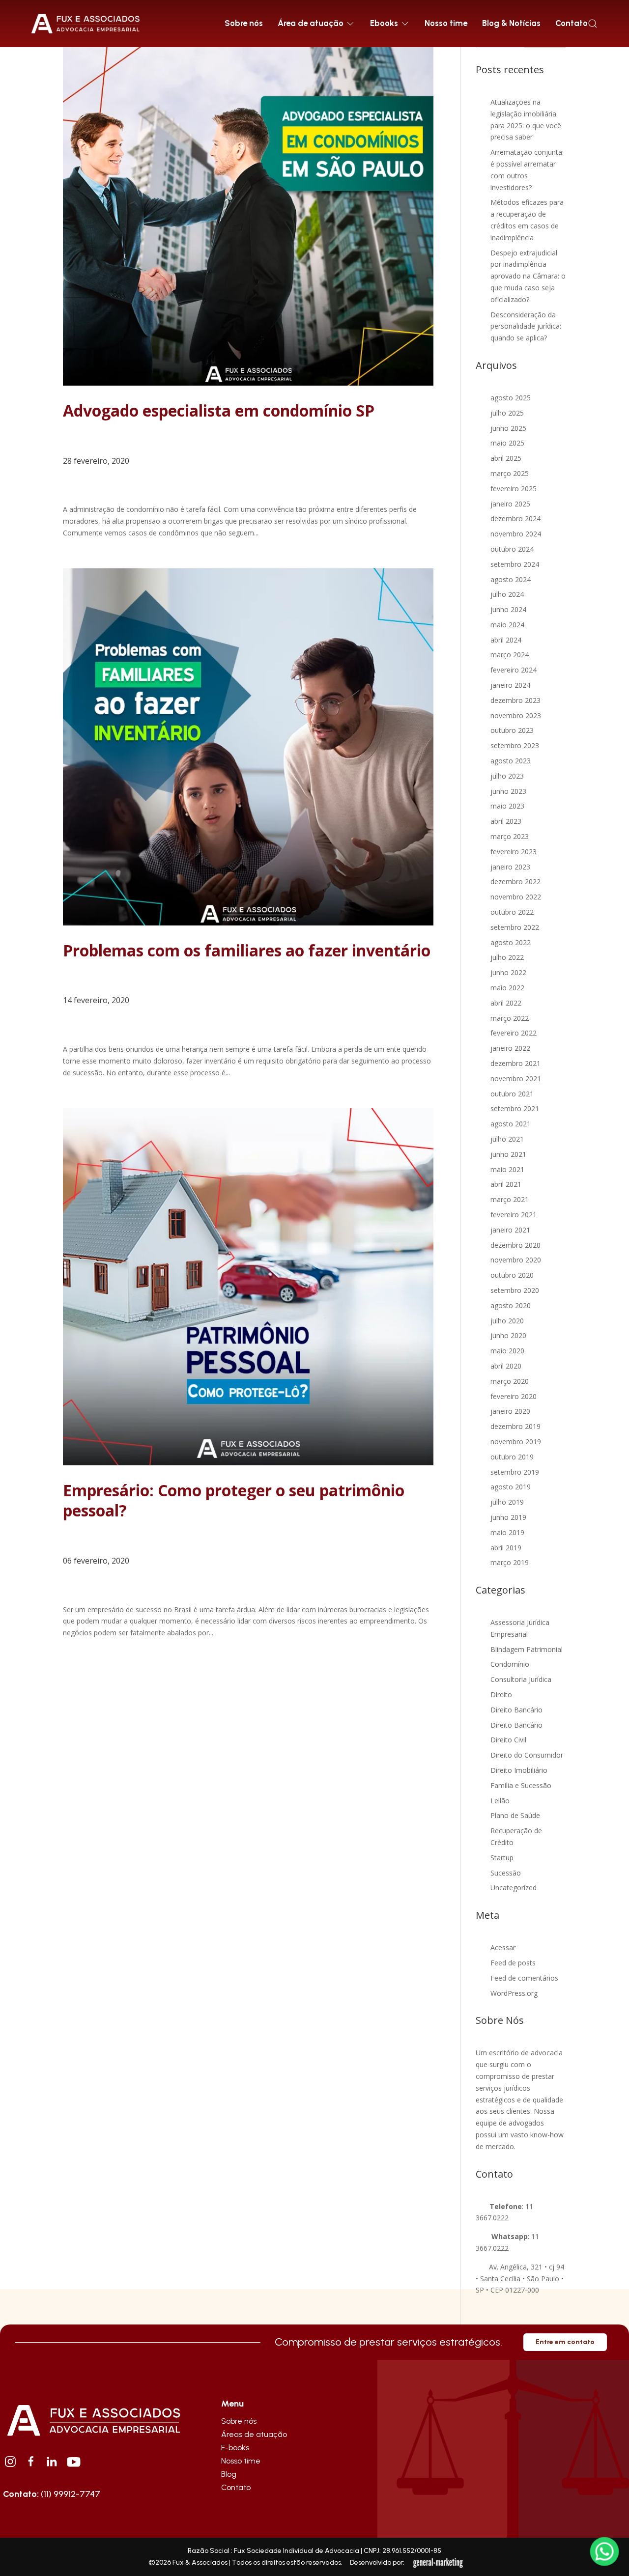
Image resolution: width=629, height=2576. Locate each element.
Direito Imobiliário (519, 1770)
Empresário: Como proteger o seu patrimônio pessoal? (234, 1500)
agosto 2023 (511, 761)
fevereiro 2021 (514, 1215)
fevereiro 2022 (514, 1033)
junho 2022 (508, 972)
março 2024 (510, 655)
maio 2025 (507, 443)
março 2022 (510, 1018)
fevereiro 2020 (514, 1396)
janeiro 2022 (510, 1048)
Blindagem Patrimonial (527, 1649)
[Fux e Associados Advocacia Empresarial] (93, 2419)
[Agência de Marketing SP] (439, 2563)
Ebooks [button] (384, 23)
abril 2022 (506, 1003)
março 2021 (510, 1199)
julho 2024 (507, 594)
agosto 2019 (511, 1487)
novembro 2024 (516, 534)
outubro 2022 (512, 912)
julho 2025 (507, 413)
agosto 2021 (511, 1124)
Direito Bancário (516, 1710)
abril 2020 (506, 1366)
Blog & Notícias (511, 23)
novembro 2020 (516, 1260)
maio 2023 (507, 806)
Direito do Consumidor (527, 1755)
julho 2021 (507, 1139)
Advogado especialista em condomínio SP (219, 410)
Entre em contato (565, 2342)
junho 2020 (508, 1335)
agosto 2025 (511, 398)
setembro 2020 (515, 1290)
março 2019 (510, 1562)
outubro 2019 (512, 1457)
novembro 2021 (516, 1078)
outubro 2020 (512, 1275)
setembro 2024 (515, 564)
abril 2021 (506, 1184)
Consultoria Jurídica (521, 1679)
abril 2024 (506, 640)
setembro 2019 (515, 1472)
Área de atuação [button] (311, 23)
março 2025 (510, 473)
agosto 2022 (511, 942)
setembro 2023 (515, 745)
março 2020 (510, 1381)
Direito (501, 1694)
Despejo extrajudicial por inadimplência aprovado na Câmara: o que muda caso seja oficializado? (528, 276)
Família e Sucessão (521, 1785)
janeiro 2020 (510, 1411)
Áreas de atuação (254, 2434)
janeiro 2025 (510, 504)
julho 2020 (507, 1321)
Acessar (503, 1947)
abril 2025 (506, 458)
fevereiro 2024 (514, 670)
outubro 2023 (512, 730)
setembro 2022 (515, 927)
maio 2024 (507, 625)
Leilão (500, 1801)
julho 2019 (507, 1502)
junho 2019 (508, 1517)
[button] (593, 24)
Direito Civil (508, 1740)
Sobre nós (244, 23)
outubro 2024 (512, 549)
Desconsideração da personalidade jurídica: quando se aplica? (526, 326)
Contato (572, 23)
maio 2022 (507, 988)
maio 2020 (507, 1351)
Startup (502, 1858)
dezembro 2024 (515, 518)
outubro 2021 (512, 1094)
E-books (235, 2448)
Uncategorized (514, 1888)
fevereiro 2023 (514, 852)
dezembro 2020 (515, 1245)
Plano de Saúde (515, 1815)
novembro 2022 (516, 897)
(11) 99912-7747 (52, 2494)
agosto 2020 (511, 1305)
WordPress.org (514, 1993)
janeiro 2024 (510, 685)
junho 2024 (508, 609)
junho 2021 (508, 1154)
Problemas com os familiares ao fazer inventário (247, 950)
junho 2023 (508, 791)
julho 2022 (507, 957)
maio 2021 (507, 1169)
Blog (229, 2474)
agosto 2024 (511, 579)
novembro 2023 (516, 715)
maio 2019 (507, 1532)
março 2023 (510, 836)
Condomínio (510, 1664)
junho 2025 (508, 428)
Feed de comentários (524, 1978)
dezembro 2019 (515, 1426)
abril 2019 (506, 1548)
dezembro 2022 (515, 882)
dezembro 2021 (515, 1063)
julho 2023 (507, 776)
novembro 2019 (516, 1442)
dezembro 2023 (515, 700)
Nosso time (446, 23)
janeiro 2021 (510, 1230)
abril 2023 (506, 821)
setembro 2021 (515, 1108)
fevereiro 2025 (514, 489)
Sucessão (506, 1873)
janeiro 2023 (510, 867)
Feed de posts (513, 1963)
